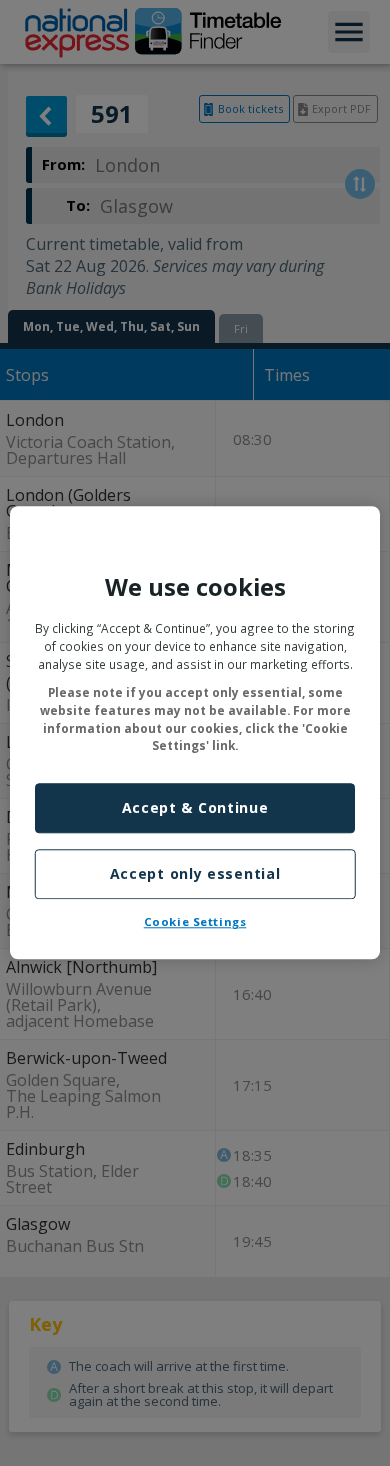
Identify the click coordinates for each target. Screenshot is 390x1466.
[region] (195, 732)
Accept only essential (195, 873)
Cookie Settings (195, 921)
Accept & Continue (195, 808)
